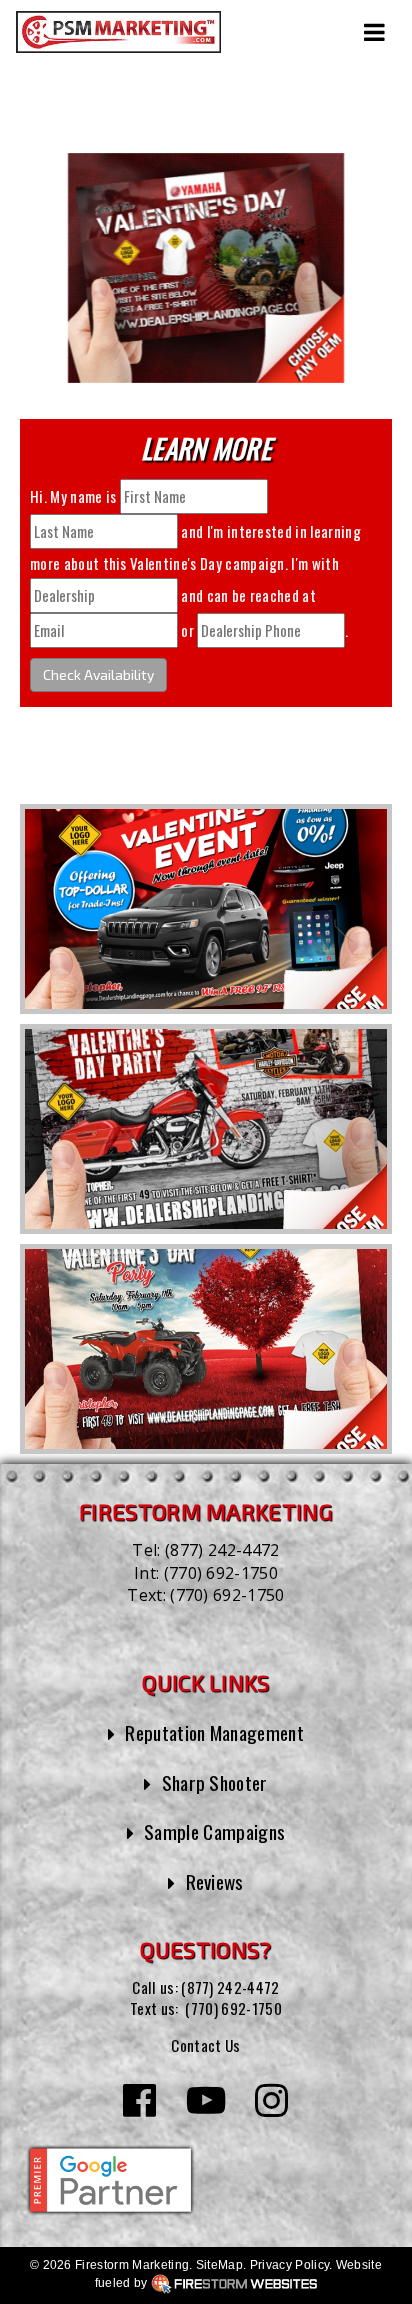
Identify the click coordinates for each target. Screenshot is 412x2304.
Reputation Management (214, 1732)
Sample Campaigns (214, 1831)
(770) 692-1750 (221, 1573)
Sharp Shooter (215, 1782)
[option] (206, 909)
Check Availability (98, 674)
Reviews (215, 1881)
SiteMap (219, 2265)
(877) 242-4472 (222, 1550)
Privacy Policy (289, 2265)
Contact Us (205, 2045)
